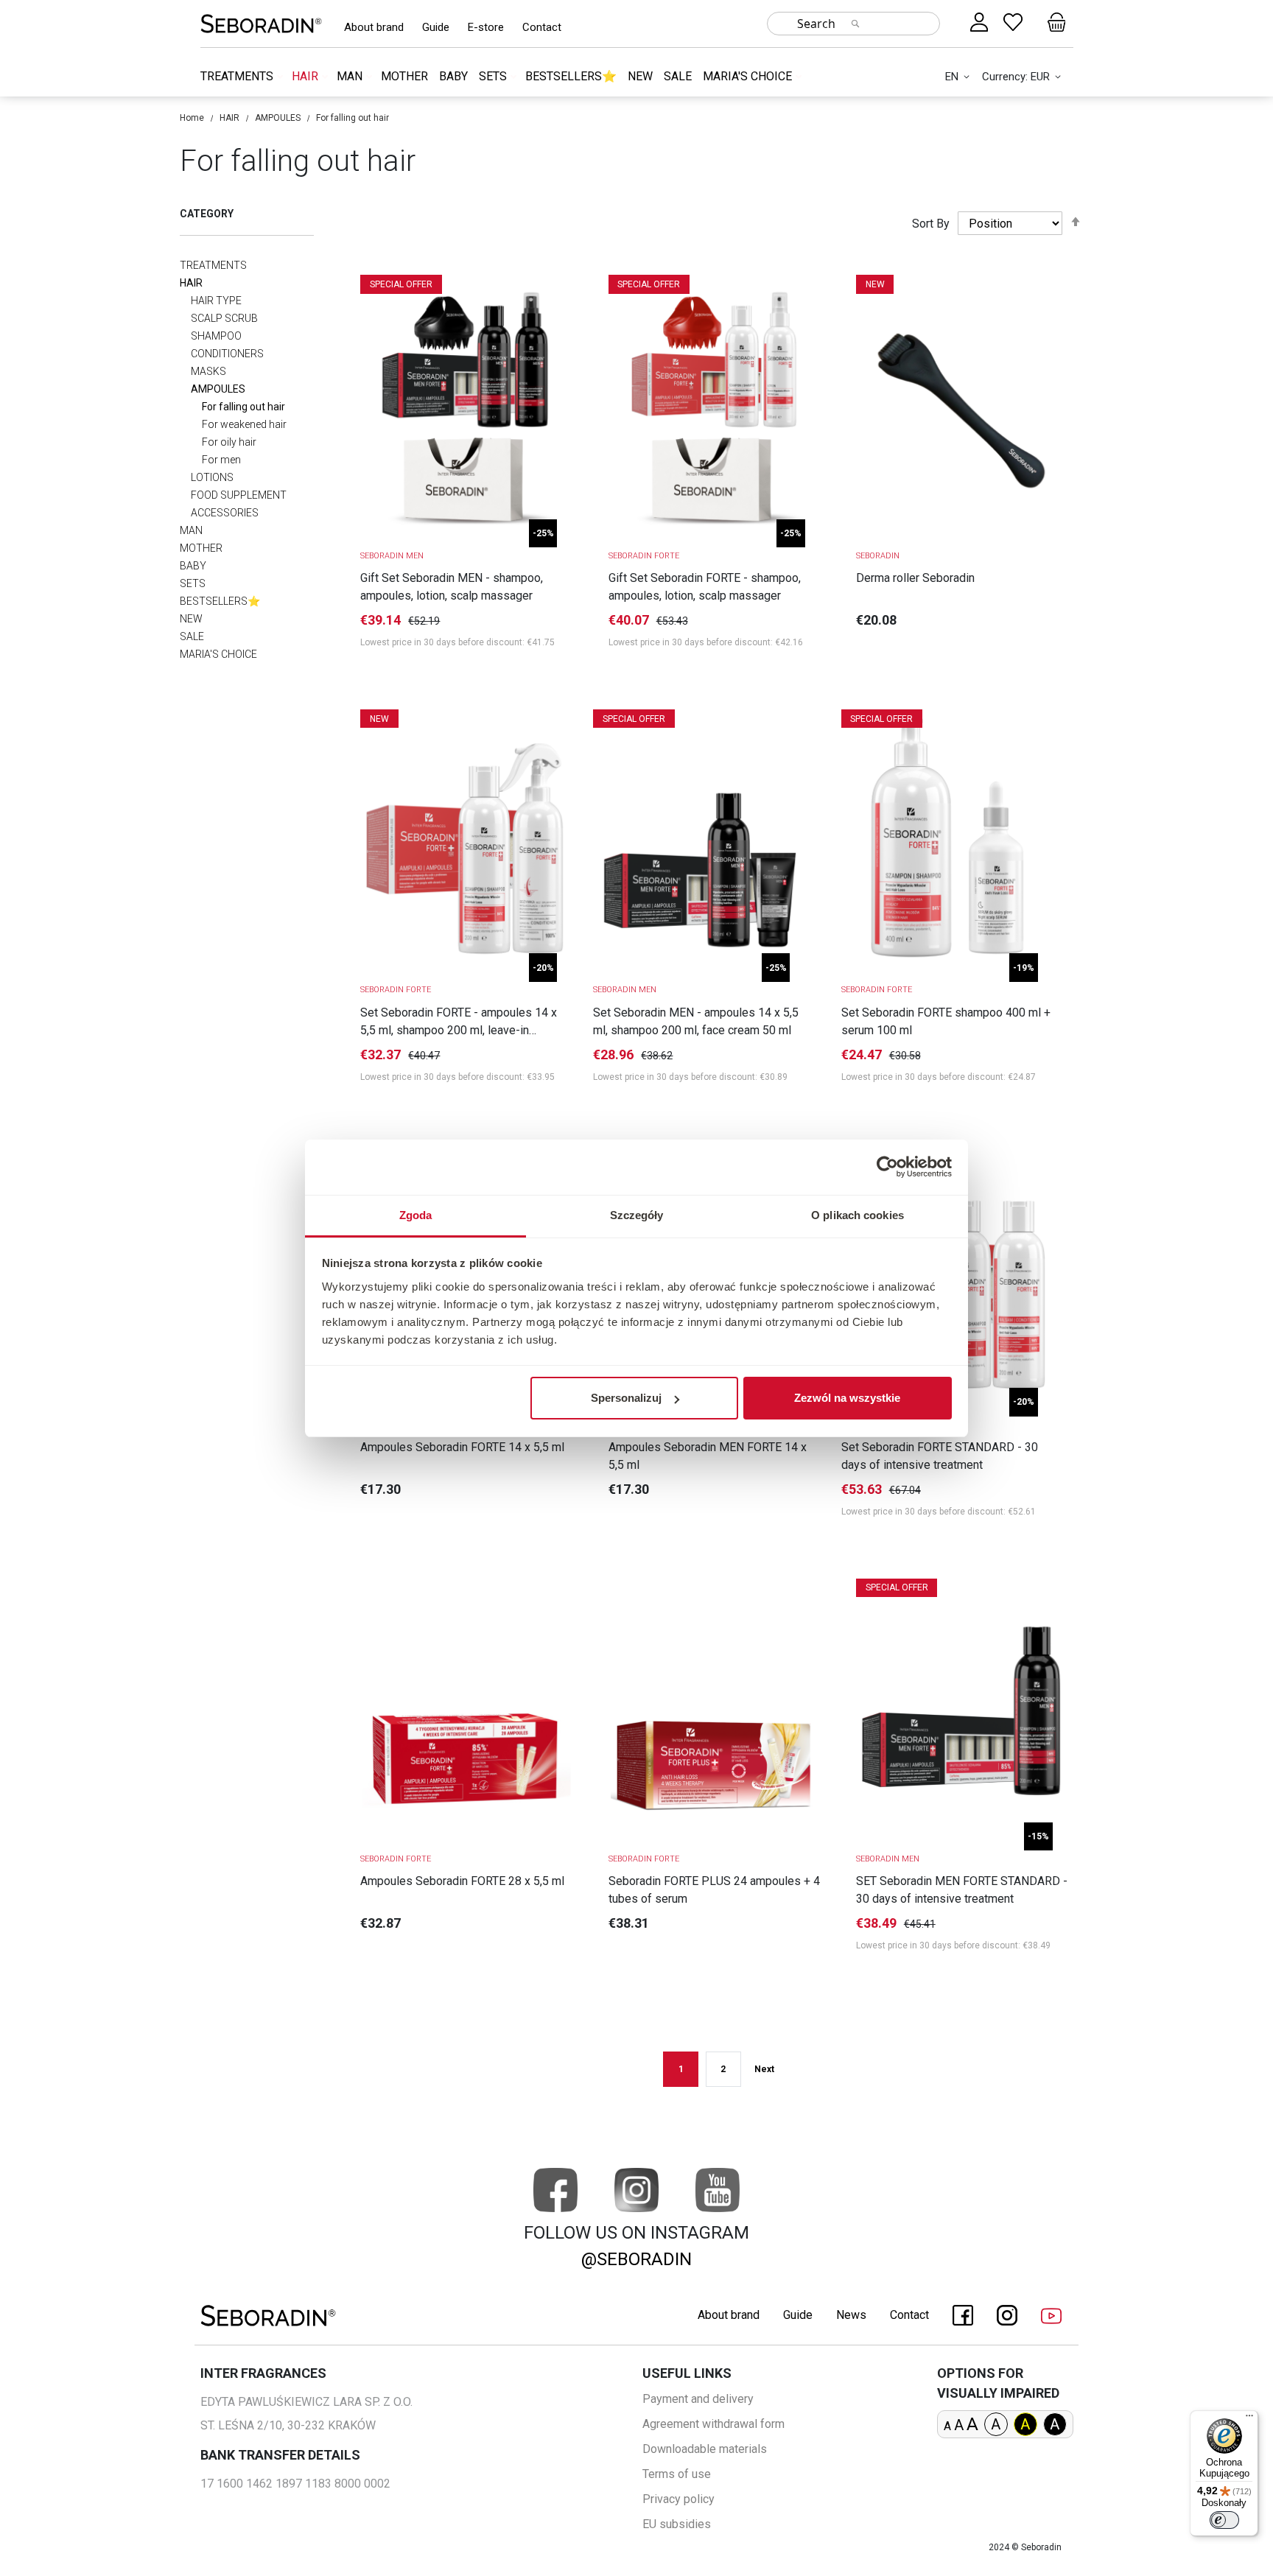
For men (221, 460)
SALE (678, 76)
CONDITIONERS (227, 354)
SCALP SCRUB (224, 318)
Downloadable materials (705, 2449)
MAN (351, 76)
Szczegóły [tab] (637, 1215)
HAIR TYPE (216, 301)
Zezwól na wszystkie (847, 1398)
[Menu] (1249, 2419)
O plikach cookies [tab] (858, 1215)
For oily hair (229, 442)
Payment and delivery (698, 2399)
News (851, 2315)
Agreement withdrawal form (713, 2424)
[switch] (1224, 2520)
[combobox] (853, 24)
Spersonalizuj (626, 1398)
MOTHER (404, 76)
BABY (453, 76)
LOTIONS (212, 477)
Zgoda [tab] (416, 1215)
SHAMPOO (216, 336)
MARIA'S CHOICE (749, 76)
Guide (436, 27)
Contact (542, 27)
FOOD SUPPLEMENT (239, 495)
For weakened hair (244, 424)
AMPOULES (278, 118)
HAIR (306, 76)
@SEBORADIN (636, 2259)
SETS (494, 76)
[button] (960, 77)
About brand (374, 27)
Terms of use (677, 2474)
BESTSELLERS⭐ (571, 76)
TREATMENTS (238, 76)
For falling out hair (243, 407)
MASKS (208, 371)
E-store (486, 27)
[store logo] (261, 23)
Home (192, 118)
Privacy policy (678, 2499)
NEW (640, 76)
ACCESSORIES (225, 513)
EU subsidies (677, 2524)
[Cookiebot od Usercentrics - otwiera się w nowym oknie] (887, 1167)
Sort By (931, 224)
